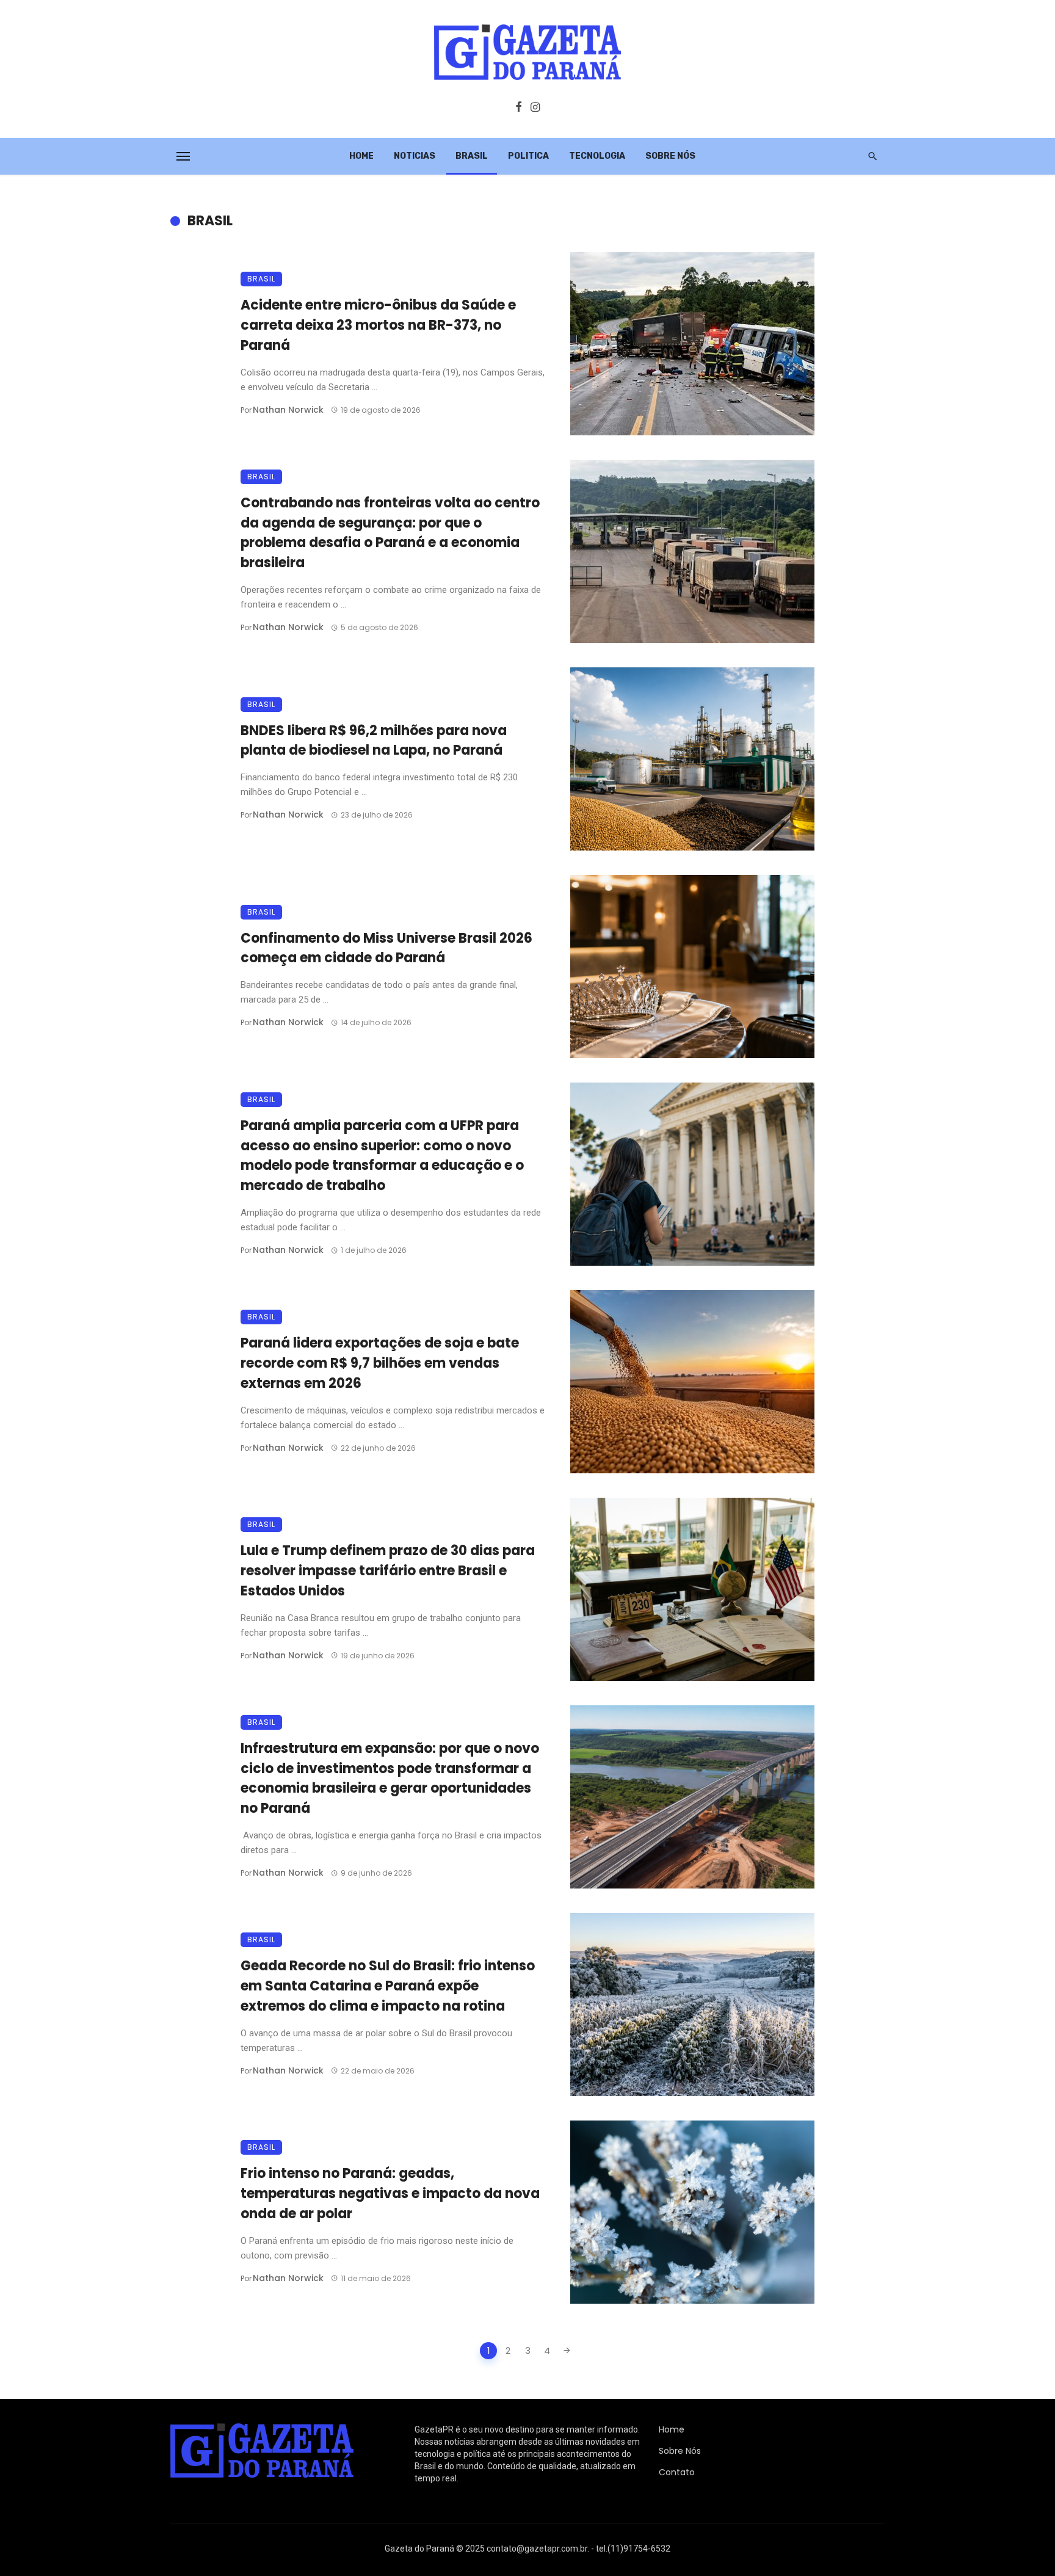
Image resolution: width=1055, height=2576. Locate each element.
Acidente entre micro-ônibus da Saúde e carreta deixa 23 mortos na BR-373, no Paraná (378, 325)
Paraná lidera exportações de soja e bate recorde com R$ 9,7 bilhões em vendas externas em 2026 (380, 1363)
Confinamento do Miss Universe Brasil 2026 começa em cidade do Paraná (386, 948)
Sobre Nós (670, 156)
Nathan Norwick (288, 410)
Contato (677, 2472)
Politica (528, 156)
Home (361, 156)
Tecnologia (597, 156)
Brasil (472, 156)
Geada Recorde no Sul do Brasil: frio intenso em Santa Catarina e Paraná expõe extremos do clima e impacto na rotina (388, 1986)
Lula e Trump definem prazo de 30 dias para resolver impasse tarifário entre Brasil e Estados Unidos (388, 1571)
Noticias (415, 156)
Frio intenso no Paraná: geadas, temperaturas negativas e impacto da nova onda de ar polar (390, 2193)
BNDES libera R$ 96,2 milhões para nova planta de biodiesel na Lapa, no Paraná (374, 741)
